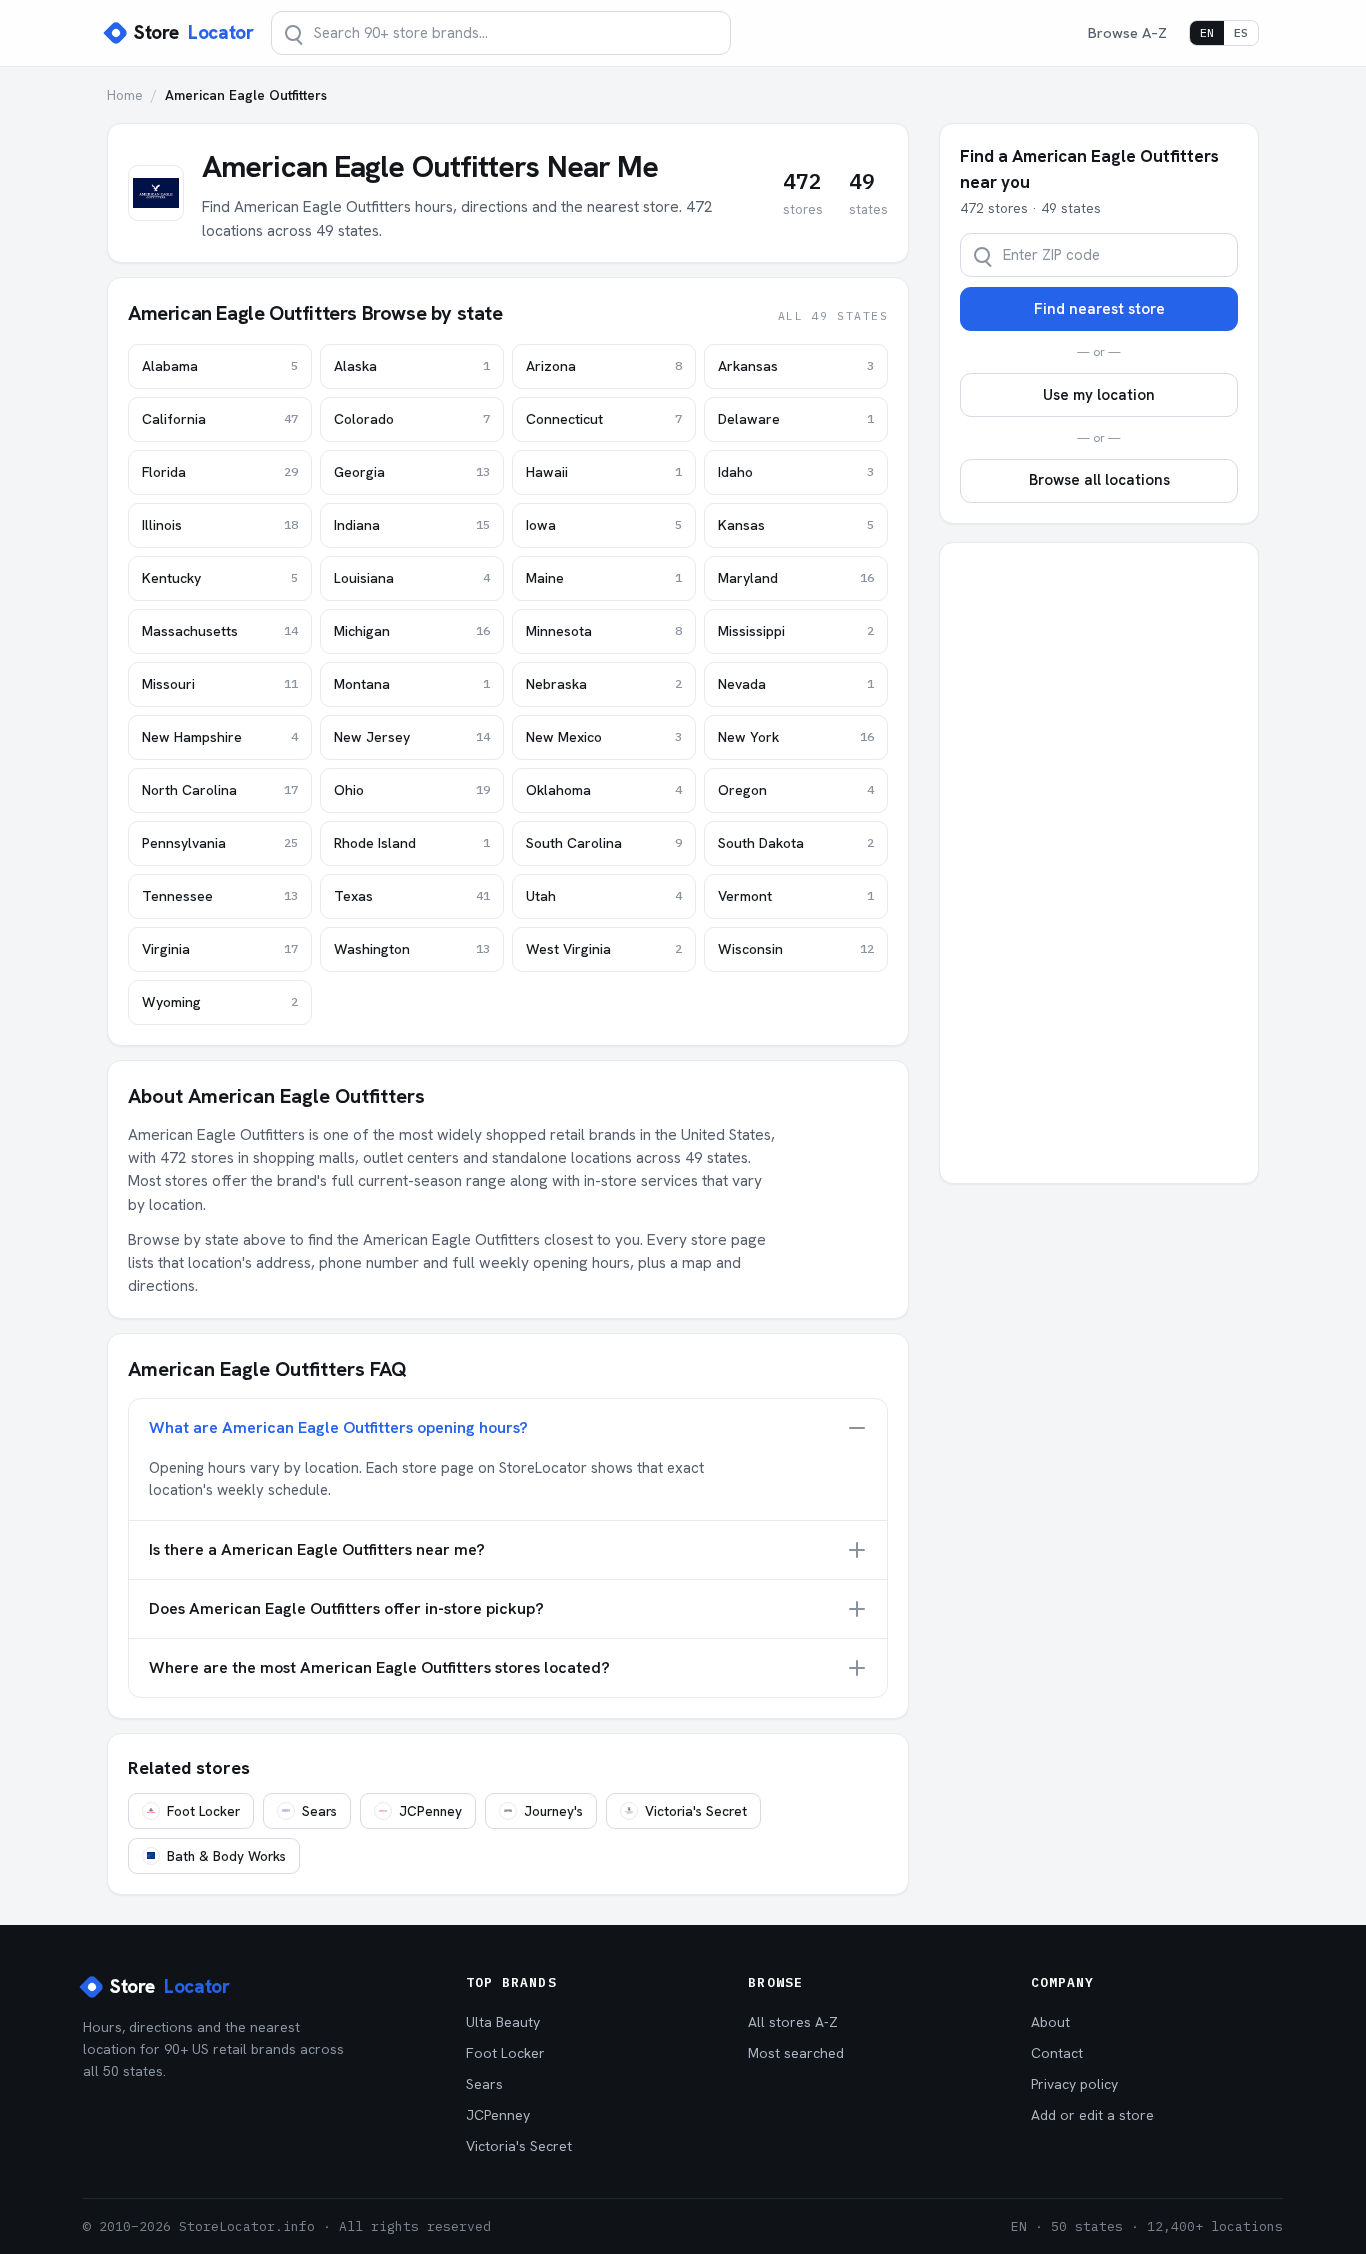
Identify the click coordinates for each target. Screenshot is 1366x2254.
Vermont (796, 896)
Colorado (412, 419)
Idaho (796, 472)
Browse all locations (1099, 480)
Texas (412, 896)
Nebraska (604, 684)
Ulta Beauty (503, 2022)
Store (193, 32)
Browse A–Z (1127, 32)
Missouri (220, 684)
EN (1207, 32)
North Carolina (220, 790)
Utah (604, 896)
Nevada (796, 684)
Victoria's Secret (696, 1811)
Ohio (412, 790)
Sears (319, 1811)
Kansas (796, 525)
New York (796, 737)
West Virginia (604, 949)
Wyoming (220, 1002)
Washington (412, 949)
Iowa (604, 525)
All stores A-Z (793, 2022)
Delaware (796, 419)
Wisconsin (796, 949)
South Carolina (604, 843)
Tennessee (220, 896)
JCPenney (430, 1811)
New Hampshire (220, 737)
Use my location (1099, 395)
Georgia (412, 472)
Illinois (220, 525)
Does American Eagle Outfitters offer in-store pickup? (346, 1608)
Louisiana (412, 578)
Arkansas (796, 366)
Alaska (412, 366)
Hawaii (604, 472)
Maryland (796, 578)
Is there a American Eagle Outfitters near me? (317, 1549)
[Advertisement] (1099, 863)
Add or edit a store (1092, 2115)
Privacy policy (1074, 2084)
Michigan (412, 631)
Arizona (604, 366)
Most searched (796, 2053)
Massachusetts (220, 631)
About (1050, 2022)
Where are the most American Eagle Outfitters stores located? (379, 1667)
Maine (604, 578)
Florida (220, 472)
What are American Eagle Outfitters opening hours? (338, 1427)
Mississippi (796, 631)
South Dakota (796, 843)
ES (1241, 32)
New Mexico (604, 737)
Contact (1057, 2053)
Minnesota (604, 631)
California (220, 419)
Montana (412, 684)
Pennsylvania (220, 843)
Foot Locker (203, 1811)
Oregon (796, 790)
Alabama (220, 366)
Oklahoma (604, 790)
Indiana (412, 525)
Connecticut (604, 419)
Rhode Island (412, 843)
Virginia (220, 949)
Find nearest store (1099, 309)
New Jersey (412, 737)
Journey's (553, 1811)
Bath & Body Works (226, 1856)
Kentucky (220, 578)
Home (125, 95)
